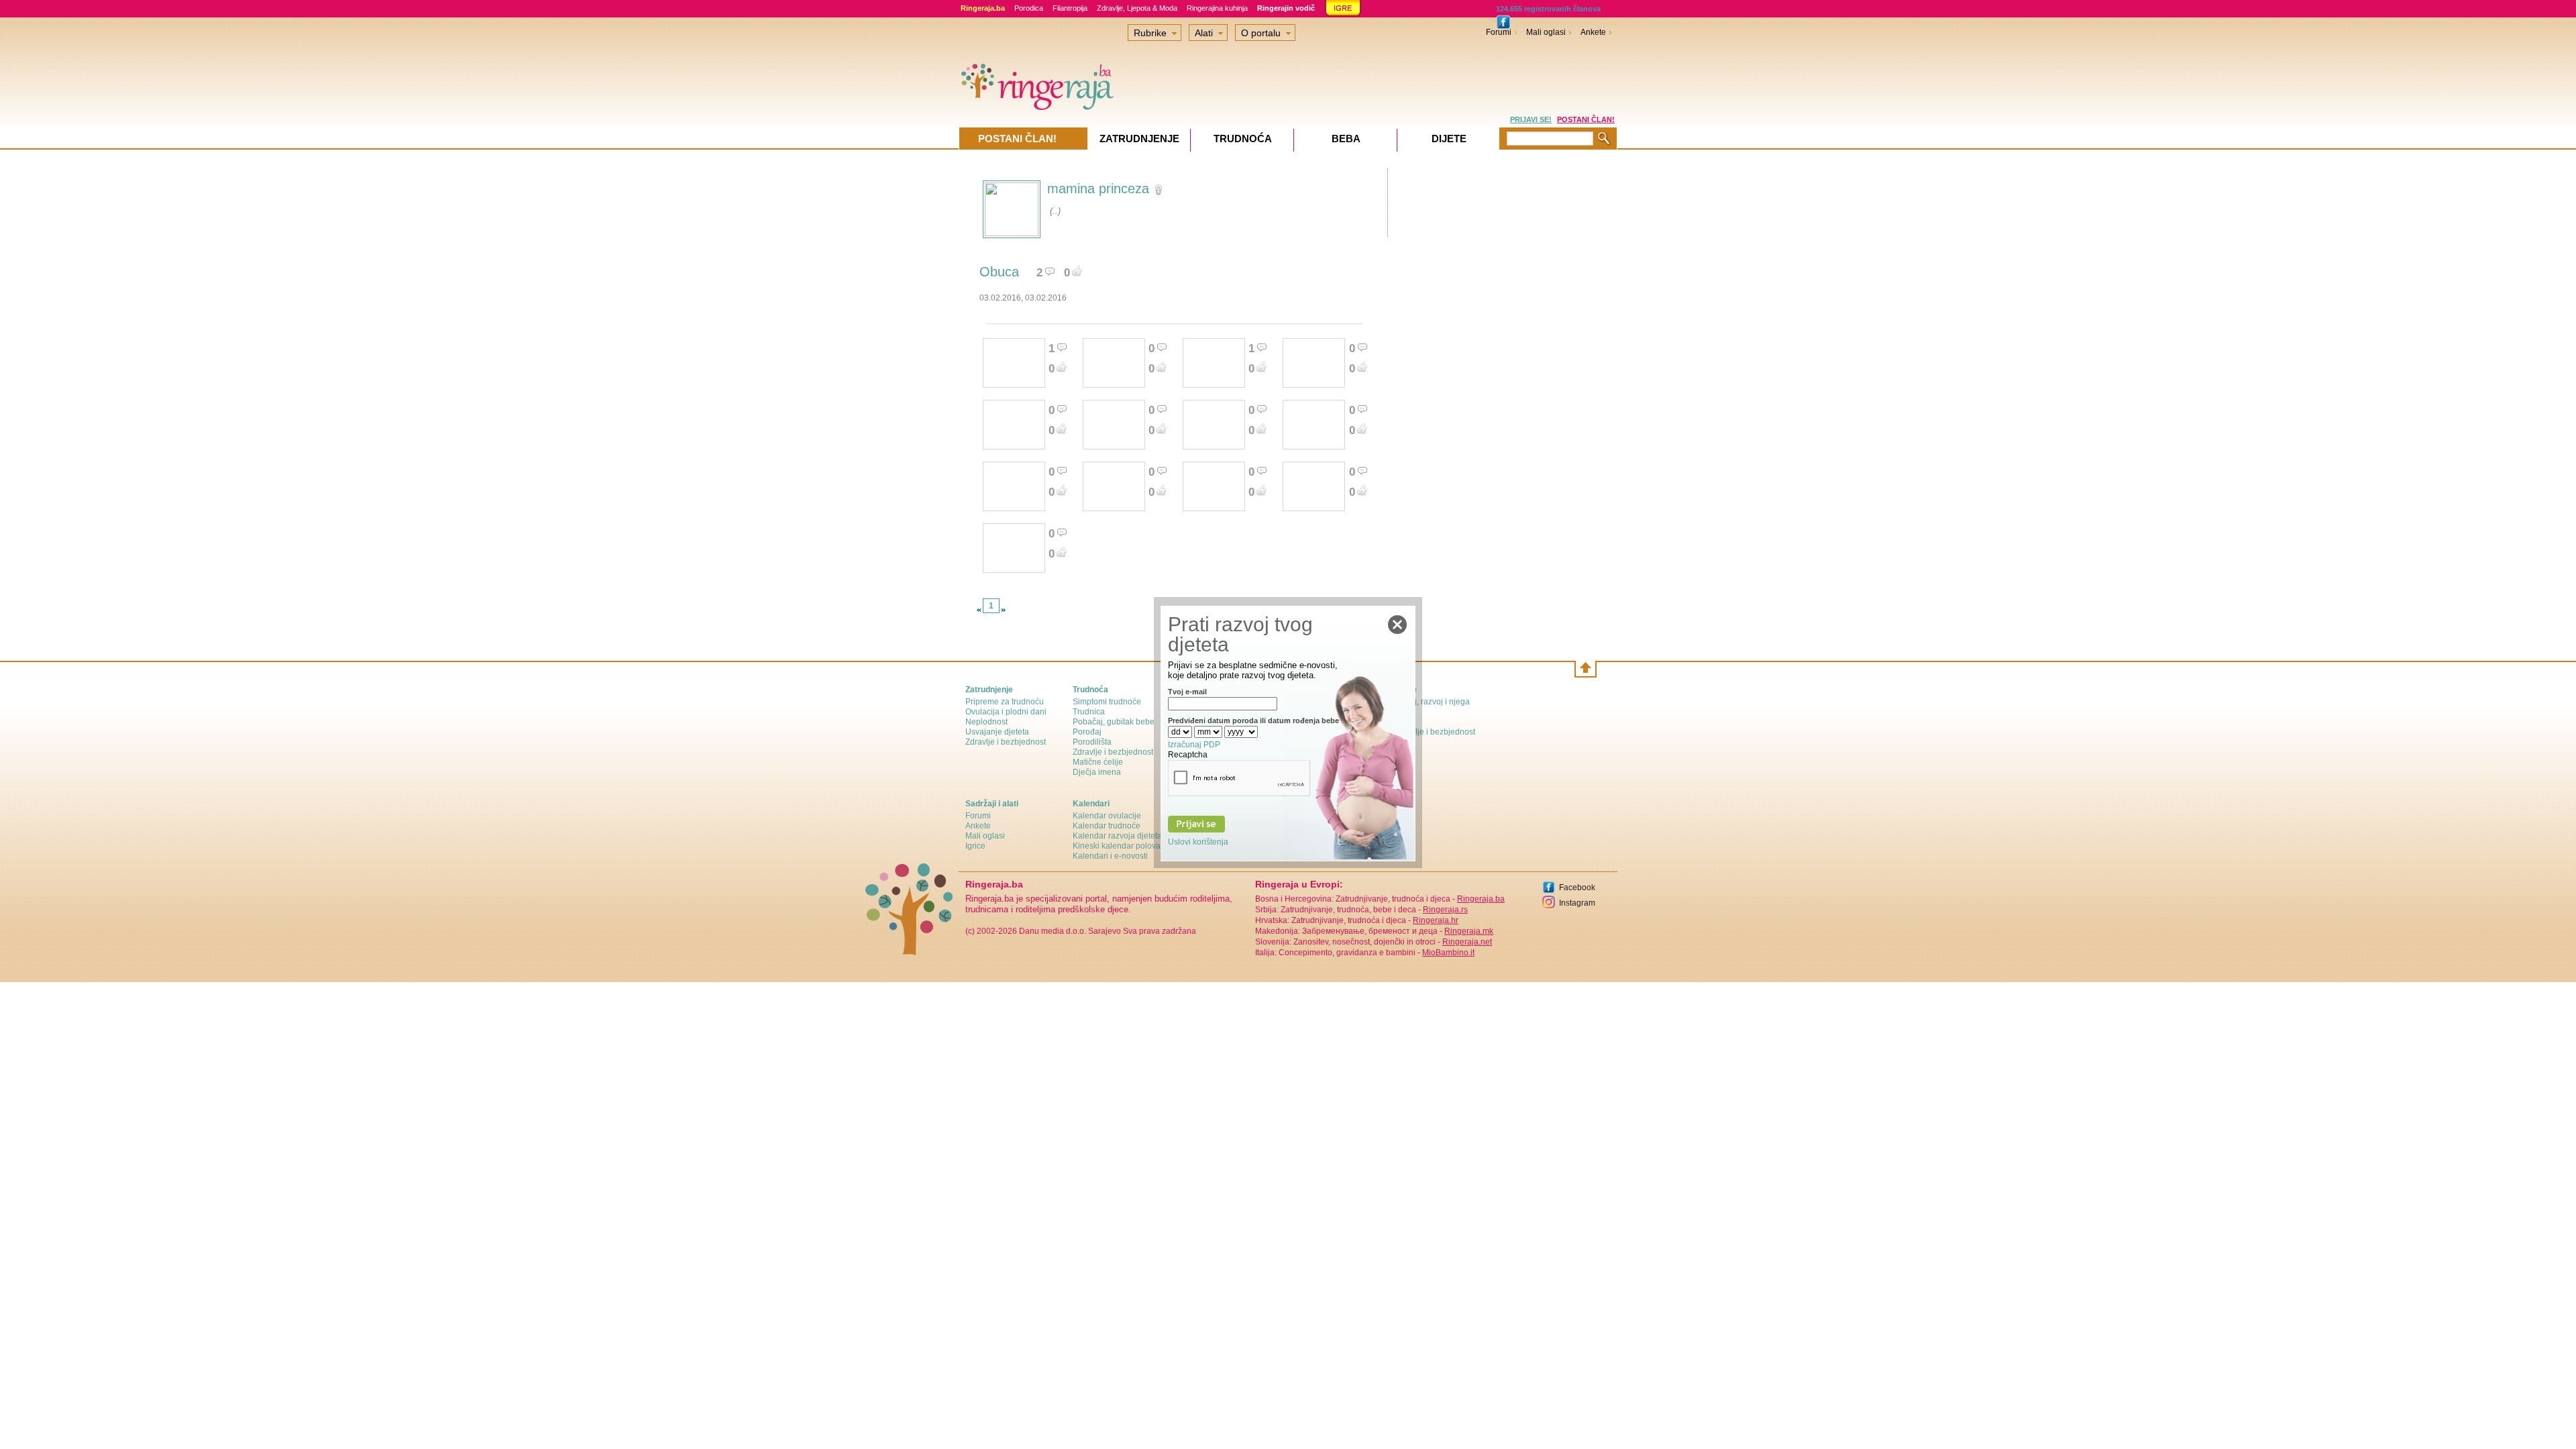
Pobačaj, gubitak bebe (1114, 722)
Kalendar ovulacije (1107, 816)
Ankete (1593, 32)
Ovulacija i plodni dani (1006, 712)
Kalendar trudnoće (1107, 826)
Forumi (1499, 32)
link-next (1004, 610)
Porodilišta (1092, 742)
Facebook (1577, 888)
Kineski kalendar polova (1117, 846)
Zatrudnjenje (1139, 139)
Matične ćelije (1098, 762)
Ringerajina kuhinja (1217, 8)
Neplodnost (986, 722)
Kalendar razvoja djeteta (1117, 836)
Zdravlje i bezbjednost (1006, 742)
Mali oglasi (1546, 32)
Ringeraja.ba (1481, 899)
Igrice (975, 846)
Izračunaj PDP (1194, 745)
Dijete (1449, 139)
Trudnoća (1243, 139)
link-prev (979, 610)
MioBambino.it (1448, 953)
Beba (1346, 139)
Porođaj (1087, 732)
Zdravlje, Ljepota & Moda (1137, 8)
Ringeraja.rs (1445, 910)
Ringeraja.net (1467, 942)
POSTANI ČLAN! (1586, 119)
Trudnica (1089, 712)
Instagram (1577, 903)
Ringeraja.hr (1436, 920)
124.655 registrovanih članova (1548, 9)
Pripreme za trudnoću (1005, 702)
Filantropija (1070, 8)
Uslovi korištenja (1198, 842)
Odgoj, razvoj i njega (1432, 702)
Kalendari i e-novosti (1110, 856)
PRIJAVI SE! (1531, 119)
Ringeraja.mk (1469, 931)
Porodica (1029, 8)
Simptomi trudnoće (1107, 702)
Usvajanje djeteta (997, 732)
